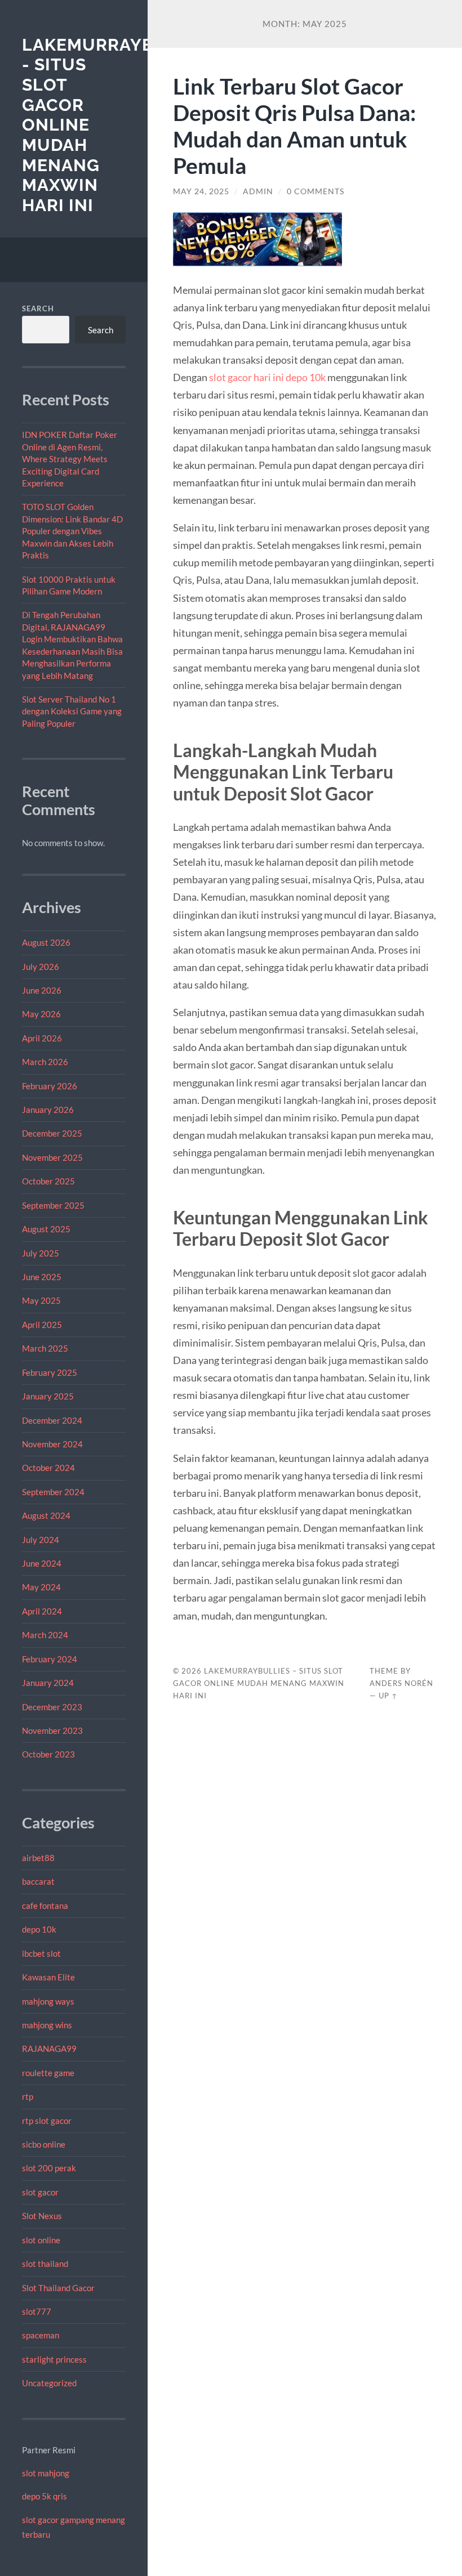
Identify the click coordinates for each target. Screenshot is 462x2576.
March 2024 (45, 1635)
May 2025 (41, 1300)
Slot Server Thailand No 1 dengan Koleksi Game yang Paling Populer (72, 711)
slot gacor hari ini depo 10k (267, 377)
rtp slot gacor (47, 2121)
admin (258, 191)
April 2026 (42, 1038)
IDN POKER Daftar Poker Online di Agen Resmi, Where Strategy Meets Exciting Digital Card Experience (70, 459)
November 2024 (52, 1444)
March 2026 (45, 1062)
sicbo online (44, 2144)
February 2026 (50, 1086)
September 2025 (53, 1205)
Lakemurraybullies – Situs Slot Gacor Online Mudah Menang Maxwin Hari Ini (259, 1683)
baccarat (38, 1881)
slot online (41, 2240)
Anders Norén (401, 1683)
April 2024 (42, 1611)
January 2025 (48, 1396)
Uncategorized (49, 2383)
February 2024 (50, 1659)
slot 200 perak (49, 2168)
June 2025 (42, 1277)
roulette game (48, 2073)
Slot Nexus (42, 2216)
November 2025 (52, 1157)
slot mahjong (46, 2473)
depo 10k (39, 1929)
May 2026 (41, 1014)
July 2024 (41, 1540)
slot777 (37, 2311)
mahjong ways (48, 2001)
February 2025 (50, 1372)
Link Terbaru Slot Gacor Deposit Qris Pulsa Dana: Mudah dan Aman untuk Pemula (294, 126)
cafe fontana (45, 1906)
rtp (28, 2096)
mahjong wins (47, 2025)
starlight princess (54, 2359)
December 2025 (52, 1133)
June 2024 (42, 1563)
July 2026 (41, 967)
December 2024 (52, 1420)
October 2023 (48, 1754)
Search (38, 308)
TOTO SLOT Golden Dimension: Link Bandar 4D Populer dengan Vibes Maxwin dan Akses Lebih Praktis (72, 531)
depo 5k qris (45, 2496)
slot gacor (40, 2192)
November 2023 (52, 1730)
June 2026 (42, 990)
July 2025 (41, 1253)
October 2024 (48, 1468)
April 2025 (42, 1325)
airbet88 (38, 1858)
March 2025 (45, 1348)
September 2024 (53, 1492)
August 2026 (46, 942)
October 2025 (48, 1181)
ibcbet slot (41, 1953)
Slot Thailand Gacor (58, 2288)
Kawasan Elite (48, 1977)
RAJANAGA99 (49, 2049)
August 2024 (46, 1515)
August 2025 (46, 1229)
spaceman (41, 2335)
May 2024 (41, 1587)
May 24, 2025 (201, 191)
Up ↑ (388, 1696)
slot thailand (45, 2264)
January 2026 (48, 1110)
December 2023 (52, 1707)
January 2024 (48, 1683)
